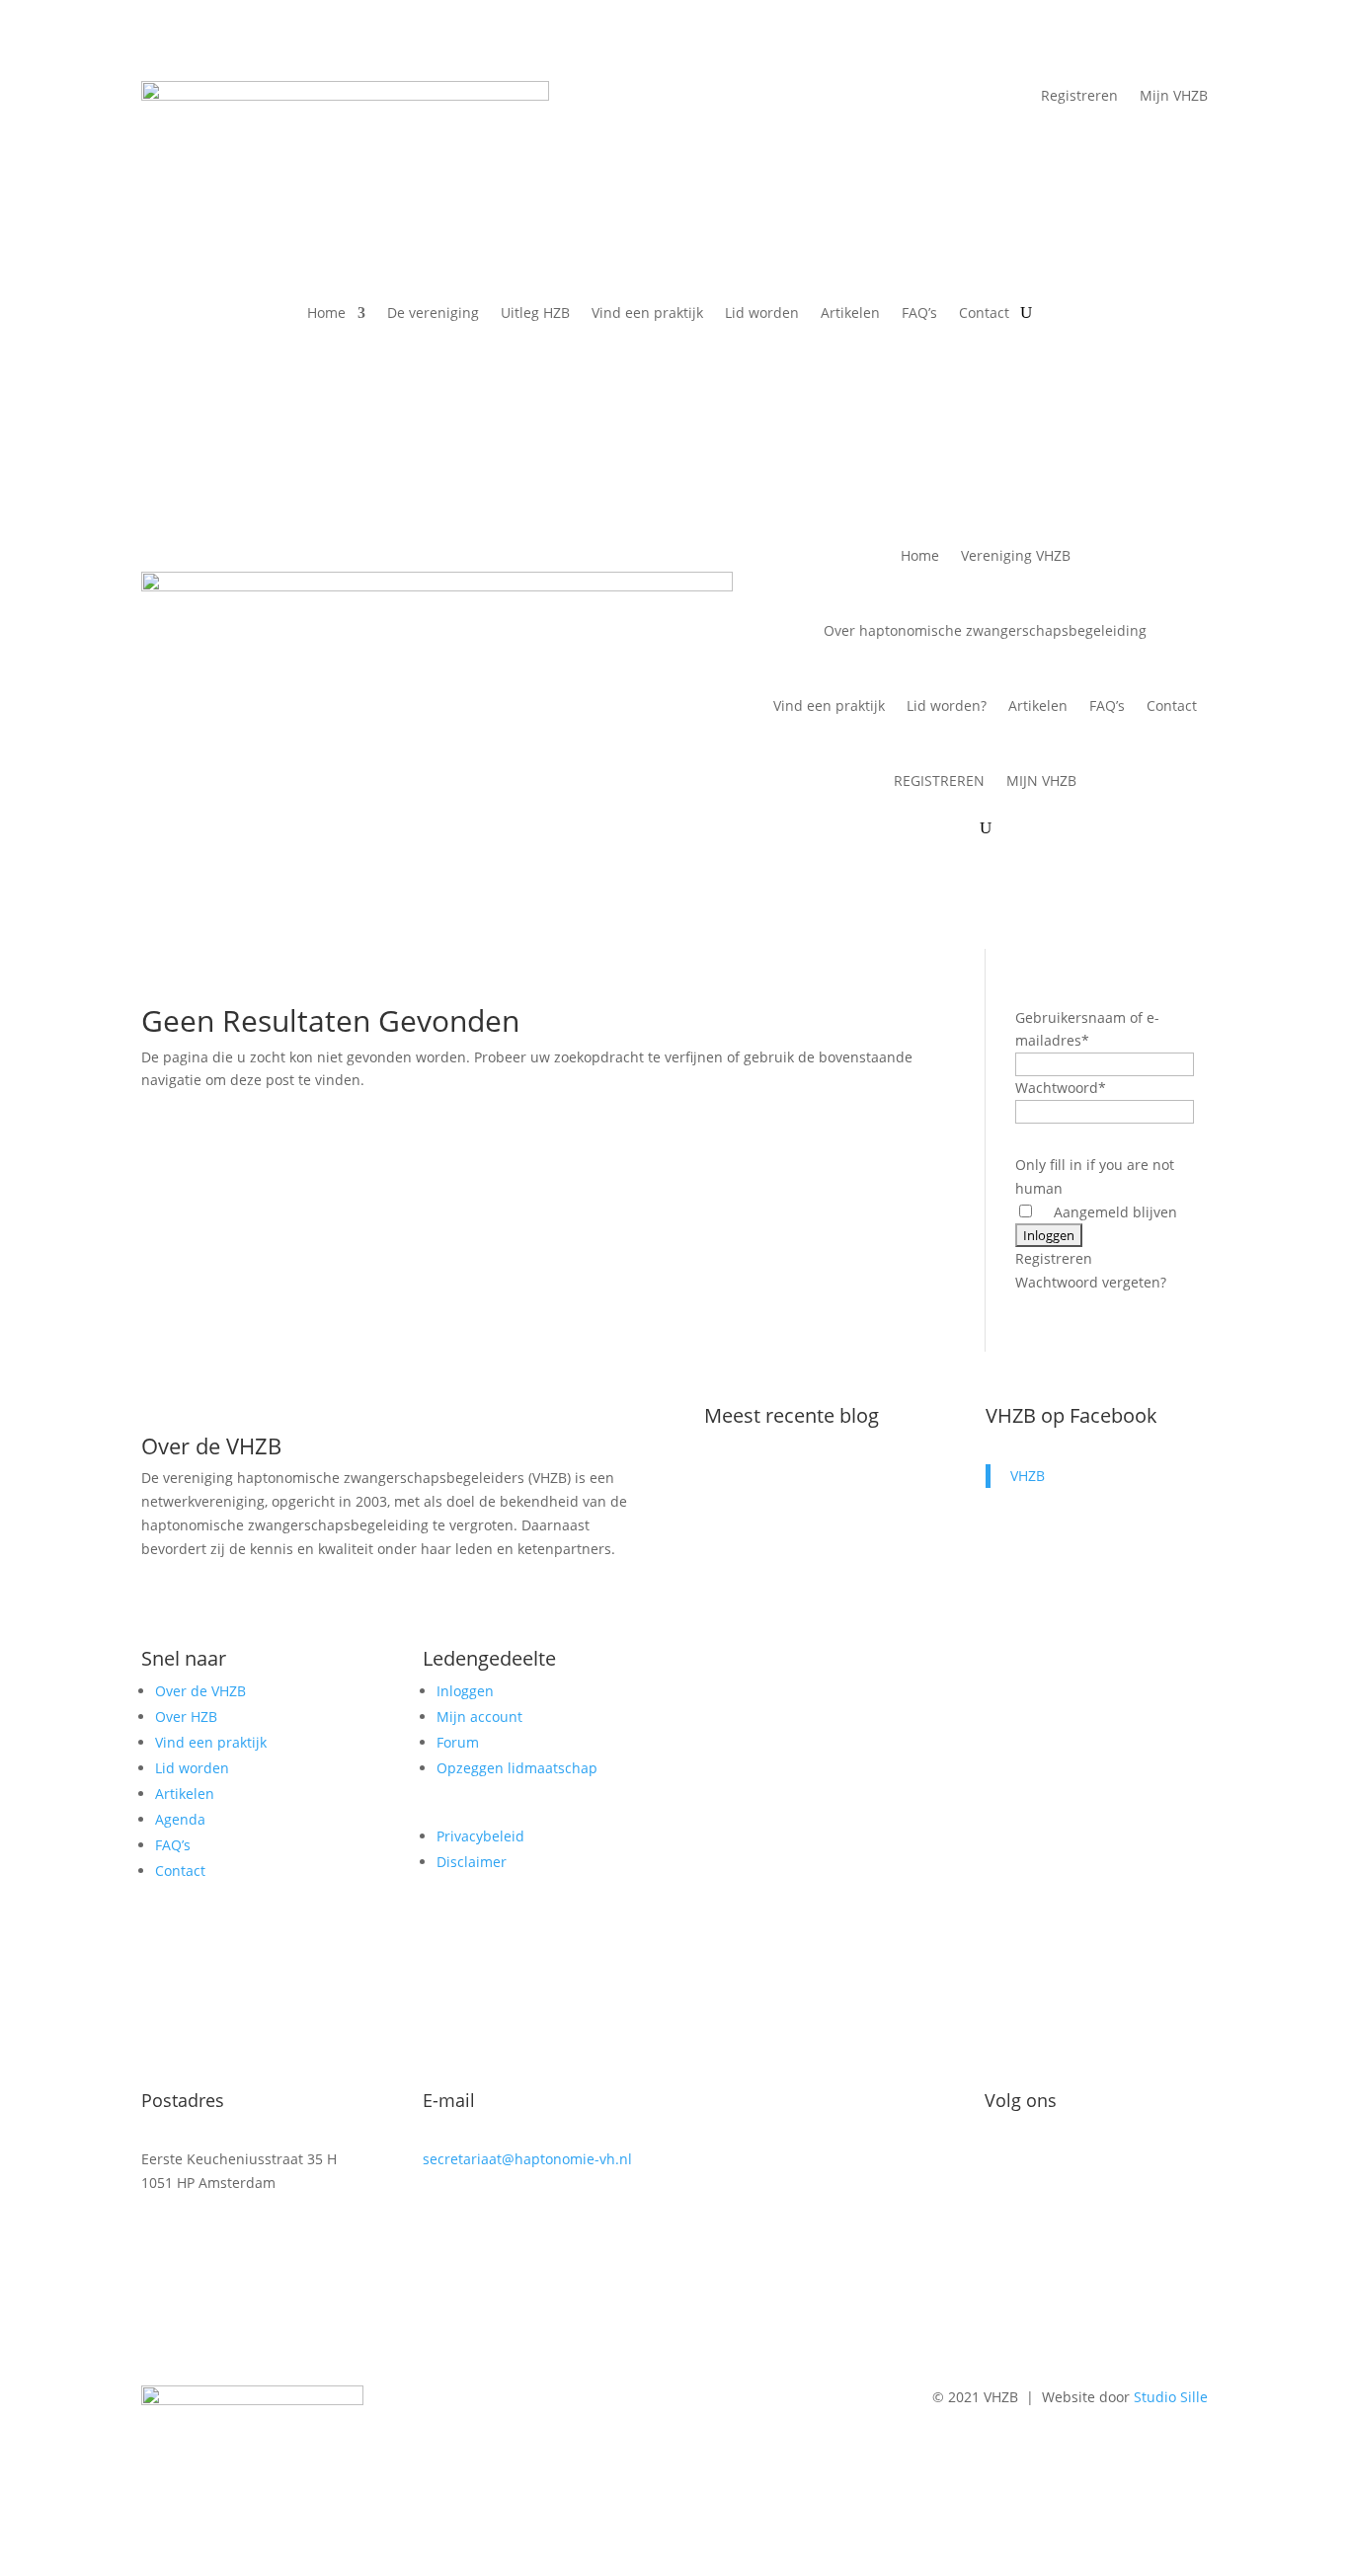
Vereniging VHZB (1016, 555)
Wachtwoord (1061, 1088)
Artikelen (850, 314)
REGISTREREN (939, 781)
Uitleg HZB (535, 314)
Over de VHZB (200, 1691)
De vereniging (433, 314)
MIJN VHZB (1041, 781)
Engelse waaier (786, 1526)
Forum (458, 1742)
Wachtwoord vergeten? (1091, 1282)
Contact (984, 314)
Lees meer (758, 1634)
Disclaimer (472, 1862)
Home (326, 314)
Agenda (180, 1819)
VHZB (1028, 1476)
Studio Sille (1171, 2397)
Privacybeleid (480, 1836)
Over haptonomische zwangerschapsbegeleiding (985, 630)
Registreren (1079, 97)
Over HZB (186, 1717)
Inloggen (465, 1691)
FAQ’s (919, 314)
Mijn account (479, 1717)
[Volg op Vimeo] (1040, 2163)
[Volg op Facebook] (1000, 2163)
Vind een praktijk (647, 314)
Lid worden (762, 314)
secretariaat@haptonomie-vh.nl (527, 2159)
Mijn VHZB (1174, 97)
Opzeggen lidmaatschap (517, 1768)
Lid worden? (947, 705)
